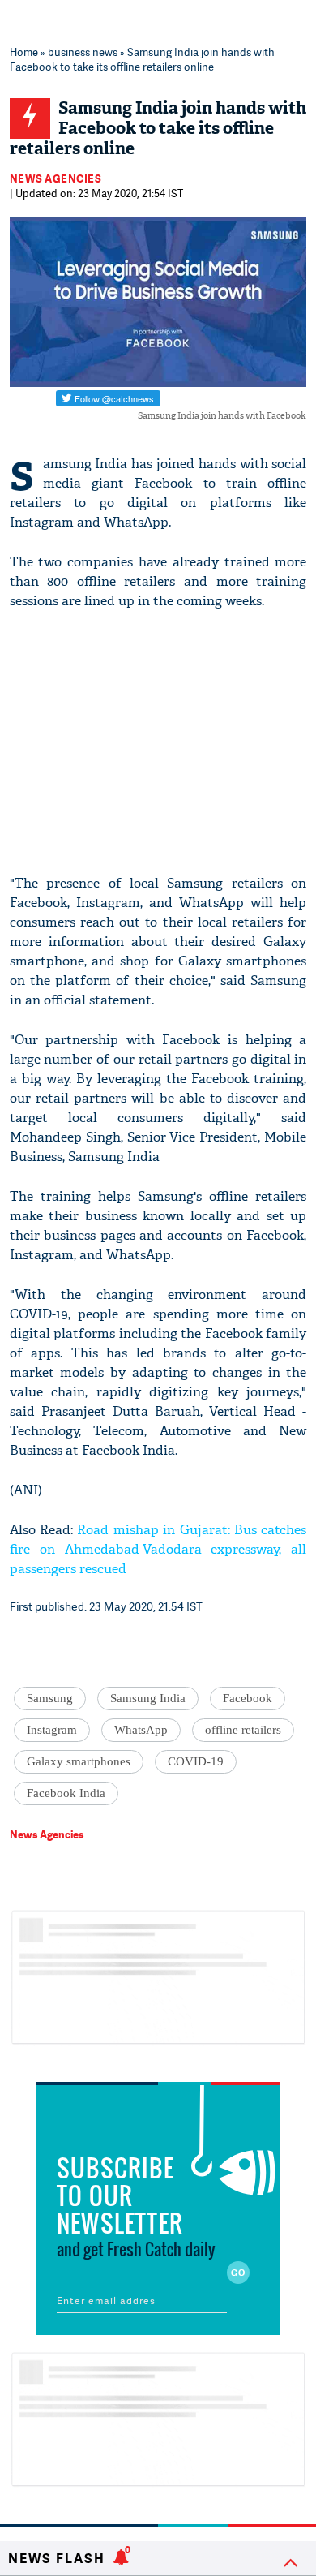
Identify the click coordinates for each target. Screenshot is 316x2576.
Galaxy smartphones (79, 1761)
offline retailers (243, 1730)
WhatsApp (141, 1730)
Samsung (50, 1698)
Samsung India (148, 1698)
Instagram (52, 1730)
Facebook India (66, 1793)
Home (24, 52)
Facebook (248, 1698)
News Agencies (56, 178)
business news (83, 52)
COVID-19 (196, 1761)
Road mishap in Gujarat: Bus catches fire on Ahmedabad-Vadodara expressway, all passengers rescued (158, 1549)
